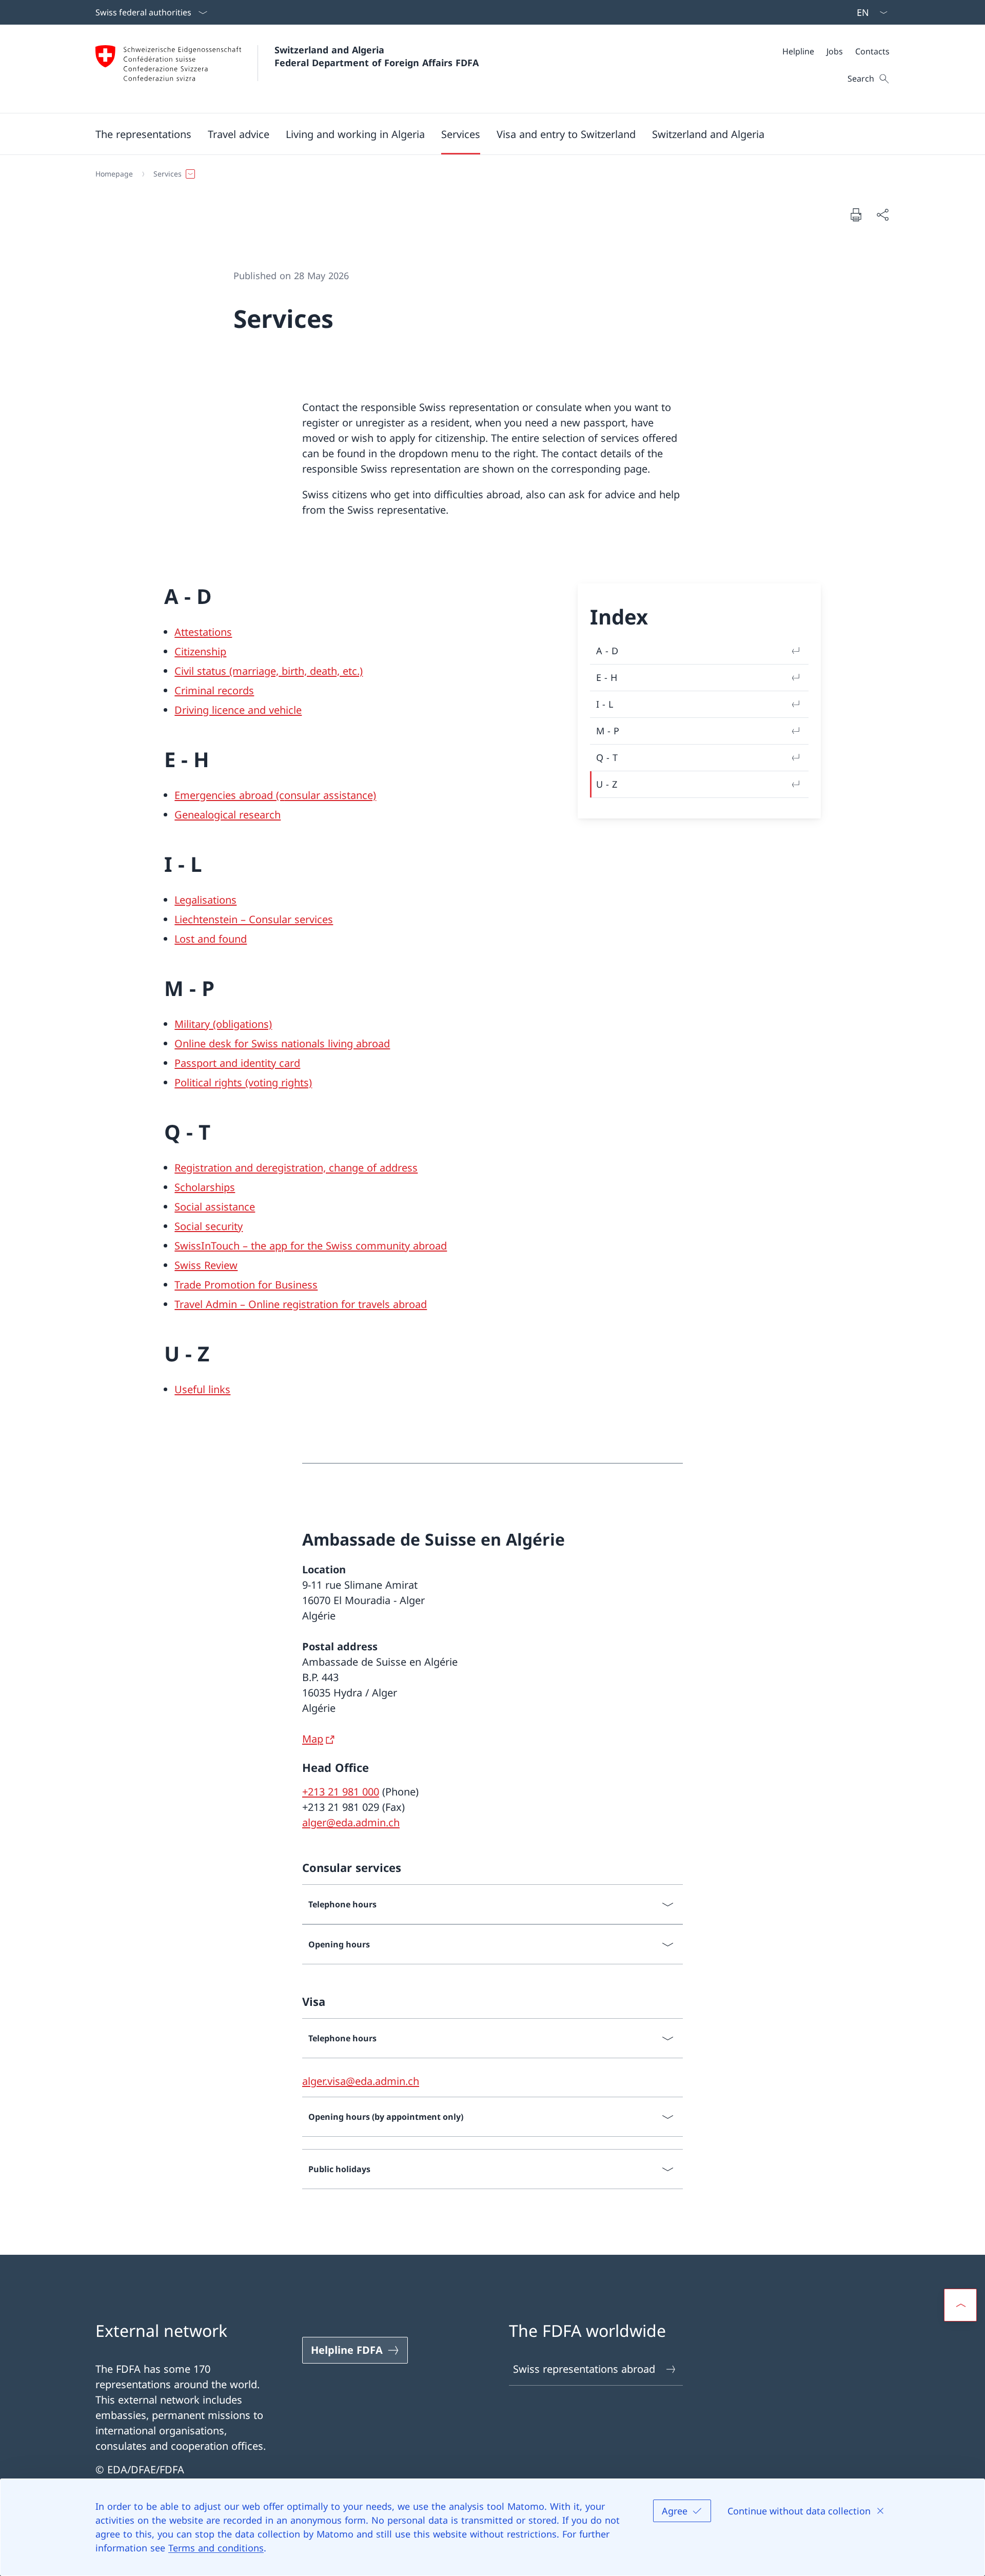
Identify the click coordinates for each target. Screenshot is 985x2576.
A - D (607, 651)
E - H (607, 677)
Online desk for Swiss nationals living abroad (282, 1043)
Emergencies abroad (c (229, 795)
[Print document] (856, 214)
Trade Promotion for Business (246, 1285)
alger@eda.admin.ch (351, 1822)
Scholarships (205, 1187)
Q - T (607, 757)
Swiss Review (206, 1265)
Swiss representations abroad (584, 2369)
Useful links (202, 1389)
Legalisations (205, 900)
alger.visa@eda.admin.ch (361, 2081)
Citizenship (200, 651)
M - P (608, 731)
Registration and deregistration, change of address (296, 1168)
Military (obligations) (223, 1024)
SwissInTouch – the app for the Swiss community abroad (311, 1246)
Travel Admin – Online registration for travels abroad (301, 1304)
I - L (605, 704)
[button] (143, 134)
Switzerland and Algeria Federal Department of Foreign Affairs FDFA (377, 56)
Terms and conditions (216, 2548)
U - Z (607, 784)
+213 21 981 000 (341, 1792)
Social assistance (215, 1207)
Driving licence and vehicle (238, 710)
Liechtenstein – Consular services (254, 919)
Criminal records (214, 690)
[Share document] (882, 214)
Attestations (203, 632)
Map (313, 1739)
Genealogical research (228, 815)
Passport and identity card (237, 1063)
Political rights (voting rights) (243, 1082)
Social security (209, 1226)
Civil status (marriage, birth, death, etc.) (269, 671)
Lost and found (211, 939)
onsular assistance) (330, 795)
